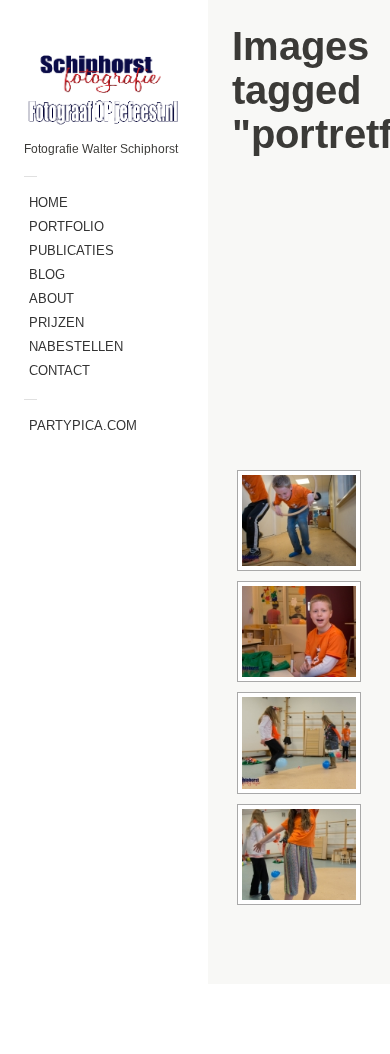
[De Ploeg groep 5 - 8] (299, 520)
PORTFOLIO (66, 226)
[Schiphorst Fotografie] (104, 88)
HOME (48, 202)
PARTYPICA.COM (83, 425)
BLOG (47, 274)
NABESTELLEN (76, 346)
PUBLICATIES (71, 250)
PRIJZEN (56, 322)
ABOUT (51, 298)
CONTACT (59, 370)
